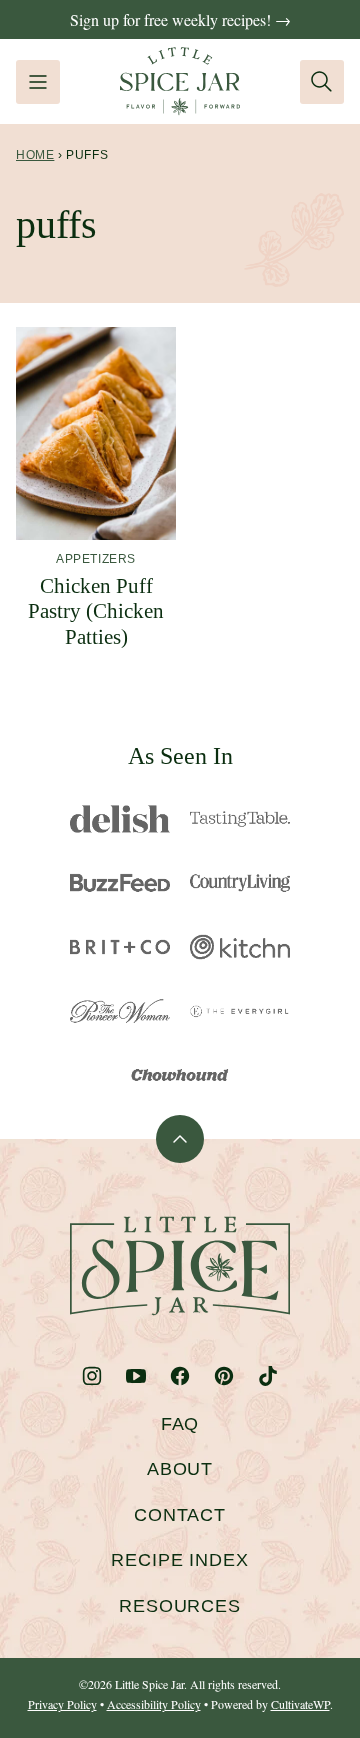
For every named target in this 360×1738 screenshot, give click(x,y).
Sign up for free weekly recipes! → (180, 19)
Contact (180, 1515)
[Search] (322, 82)
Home (35, 155)
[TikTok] (268, 1376)
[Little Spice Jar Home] (180, 81)
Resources (180, 1606)
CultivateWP (300, 1704)
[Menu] (38, 82)
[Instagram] (92, 1376)
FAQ (180, 1424)
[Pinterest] (224, 1376)
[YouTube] (136, 1376)
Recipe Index (180, 1560)
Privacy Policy (62, 1704)
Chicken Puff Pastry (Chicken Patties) (96, 611)
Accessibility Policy (154, 1704)
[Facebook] (180, 1376)
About (180, 1469)
